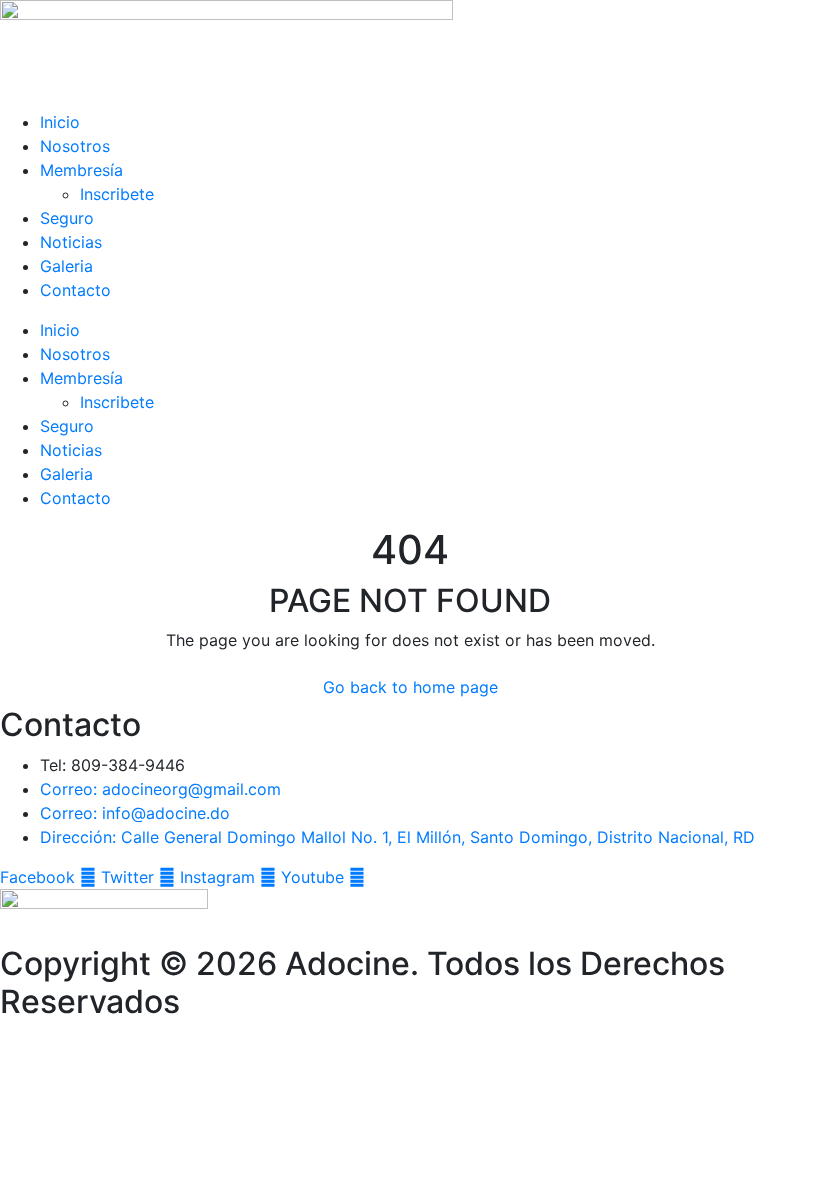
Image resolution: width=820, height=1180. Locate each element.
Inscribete (117, 194)
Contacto (75, 290)
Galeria (66, 266)
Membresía (81, 170)
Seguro (67, 218)
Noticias (71, 242)
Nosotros (75, 146)
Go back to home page (410, 687)
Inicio (60, 122)
